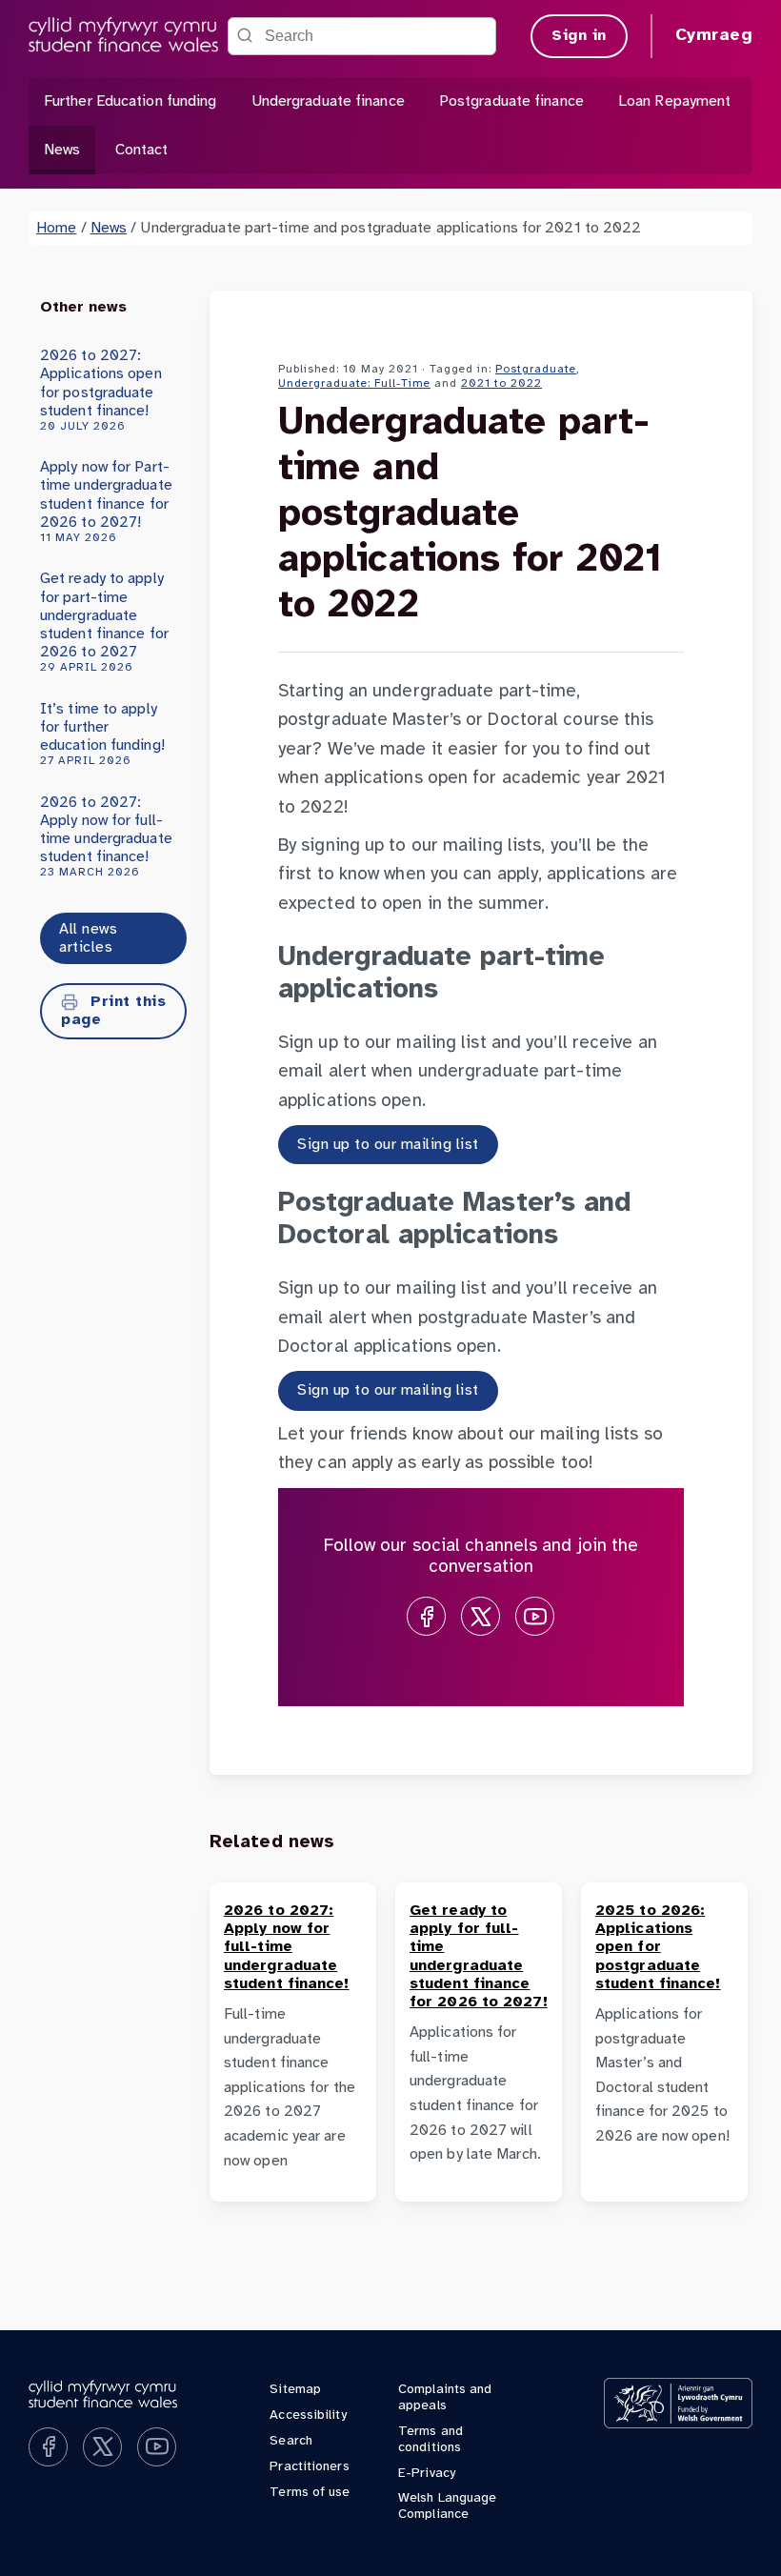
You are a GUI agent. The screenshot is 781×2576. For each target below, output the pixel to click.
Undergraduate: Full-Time (354, 383)
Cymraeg (714, 36)
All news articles (88, 938)
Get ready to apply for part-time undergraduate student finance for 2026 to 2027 (104, 622)
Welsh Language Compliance (447, 2506)
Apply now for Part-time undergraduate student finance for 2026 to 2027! (106, 502)
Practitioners (309, 2467)
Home (56, 228)
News (62, 150)
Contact (142, 150)
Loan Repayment (674, 101)
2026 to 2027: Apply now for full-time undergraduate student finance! (106, 837)
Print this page (113, 1011)
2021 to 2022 (501, 383)
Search (291, 2441)
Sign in (579, 36)
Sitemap (295, 2390)
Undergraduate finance (328, 101)
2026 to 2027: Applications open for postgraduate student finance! (101, 390)
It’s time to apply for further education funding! (102, 735)
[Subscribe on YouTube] (535, 1616)
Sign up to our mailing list (388, 1145)
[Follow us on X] (481, 1616)
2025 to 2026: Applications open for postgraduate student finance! (658, 1947)
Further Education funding (130, 101)
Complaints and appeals (445, 2398)
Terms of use (310, 2493)
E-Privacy (427, 2474)
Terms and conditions (431, 2440)
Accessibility (308, 2415)
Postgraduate (536, 369)
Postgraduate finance (511, 101)
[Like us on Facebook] (426, 1616)
